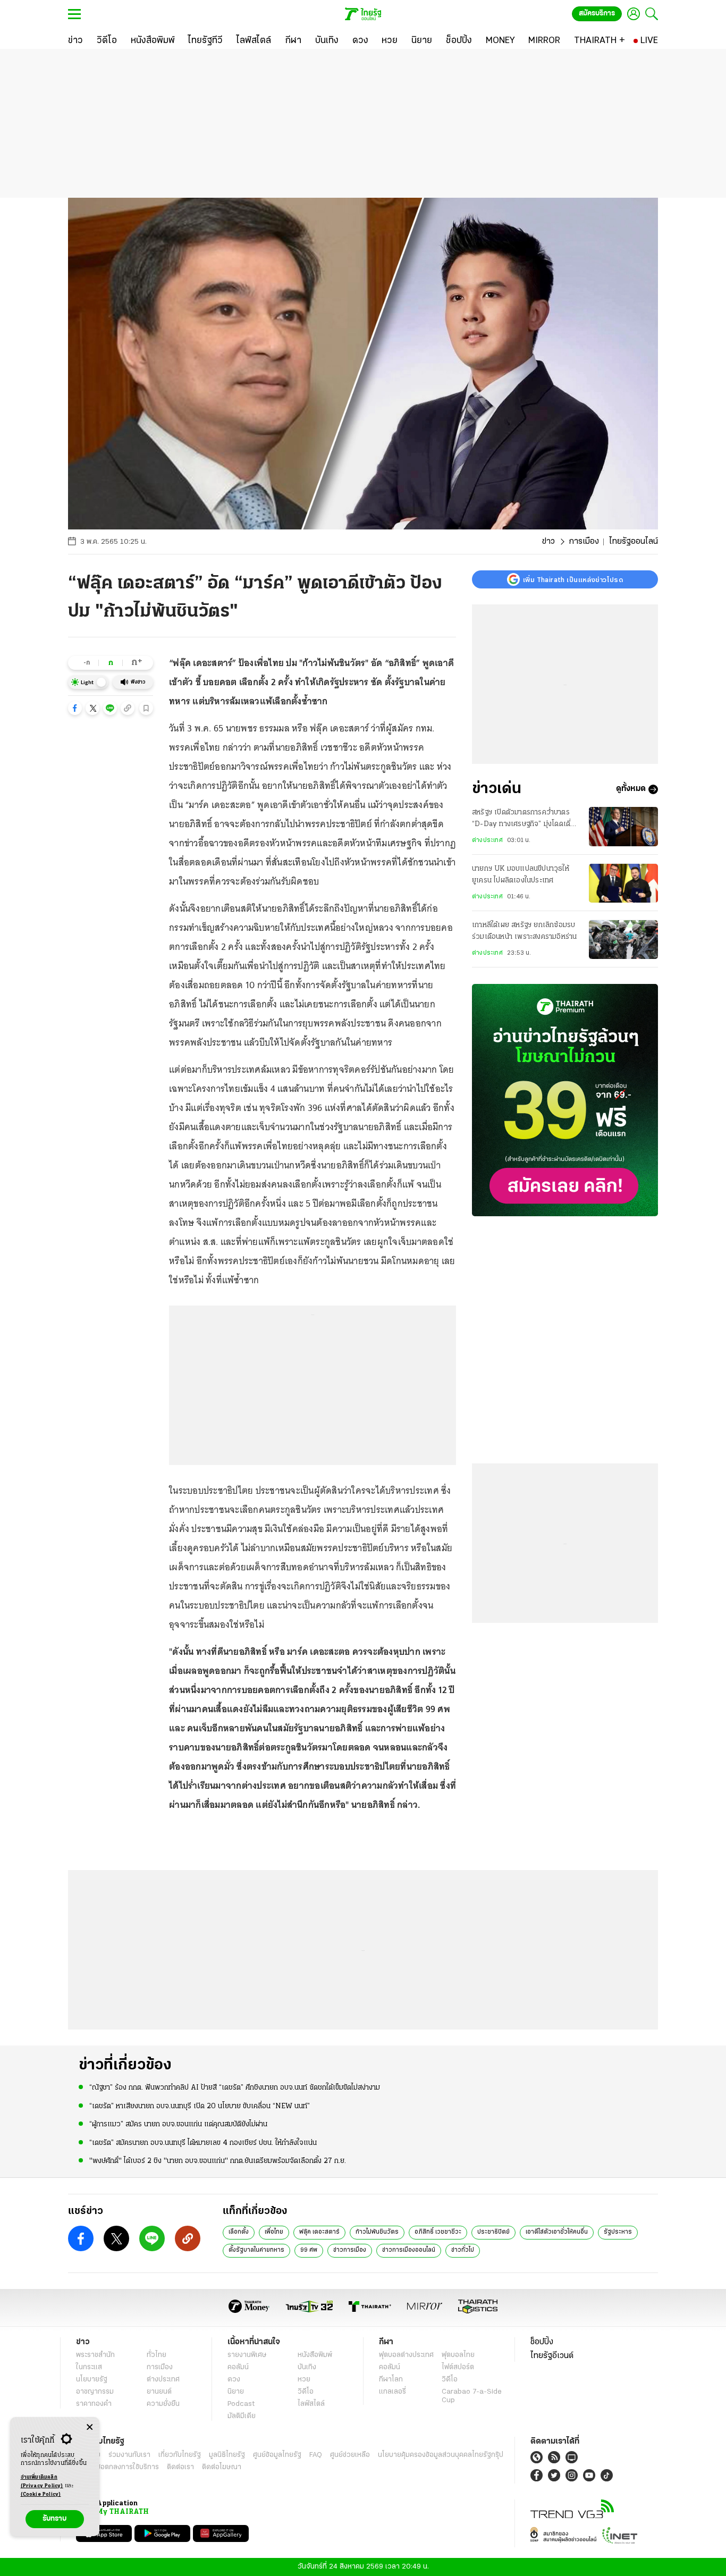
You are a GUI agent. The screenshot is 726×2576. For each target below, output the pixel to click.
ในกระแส (89, 2367)
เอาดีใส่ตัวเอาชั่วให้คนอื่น (557, 2232)
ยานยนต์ (159, 2392)
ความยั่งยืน (163, 2404)
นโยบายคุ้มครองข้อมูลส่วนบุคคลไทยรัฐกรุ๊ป (441, 2455)
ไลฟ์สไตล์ (311, 2404)
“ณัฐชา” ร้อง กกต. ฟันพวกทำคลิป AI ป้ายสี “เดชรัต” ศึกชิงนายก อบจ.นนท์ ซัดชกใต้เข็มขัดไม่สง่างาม (235, 2088)
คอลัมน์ (238, 2367)
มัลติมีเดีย (242, 2416)
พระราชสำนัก (95, 2355)
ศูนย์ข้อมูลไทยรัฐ (277, 2455)
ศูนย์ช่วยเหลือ (350, 2455)
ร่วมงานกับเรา (129, 2455)
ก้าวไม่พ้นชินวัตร (377, 2232)
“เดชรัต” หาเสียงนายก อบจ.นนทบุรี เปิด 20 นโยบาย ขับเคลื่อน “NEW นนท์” (200, 2106)
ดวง (234, 2380)
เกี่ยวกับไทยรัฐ (180, 2455)
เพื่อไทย (274, 2232)
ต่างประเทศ (487, 840)
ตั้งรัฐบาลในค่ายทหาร (256, 2250)
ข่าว (548, 542)
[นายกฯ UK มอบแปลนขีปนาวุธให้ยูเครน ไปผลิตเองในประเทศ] (623, 883)
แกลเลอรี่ (392, 2392)
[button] (75, 708)
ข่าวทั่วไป (463, 2250)
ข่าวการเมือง (350, 2250)
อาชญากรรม (95, 2392)
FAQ (316, 2455)
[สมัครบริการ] (565, 1100)
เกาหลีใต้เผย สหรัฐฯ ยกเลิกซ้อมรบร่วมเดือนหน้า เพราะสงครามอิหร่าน (524, 932)
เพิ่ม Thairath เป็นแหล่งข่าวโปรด (573, 579)
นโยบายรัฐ (92, 2380)
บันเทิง (307, 2367)
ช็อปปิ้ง (542, 2342)
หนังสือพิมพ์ (315, 2355)
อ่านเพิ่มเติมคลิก (42, 2482)
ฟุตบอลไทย (458, 2355)
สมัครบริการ (597, 14)
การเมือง (584, 542)
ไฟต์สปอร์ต (458, 2367)
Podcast (241, 2404)
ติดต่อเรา (180, 2467)
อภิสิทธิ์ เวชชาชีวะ (438, 2232)
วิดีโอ (306, 2392)
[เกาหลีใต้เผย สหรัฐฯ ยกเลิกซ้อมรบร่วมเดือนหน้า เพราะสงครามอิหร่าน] (623, 940)
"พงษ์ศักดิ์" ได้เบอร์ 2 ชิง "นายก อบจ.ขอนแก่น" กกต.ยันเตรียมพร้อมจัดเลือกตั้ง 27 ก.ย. (218, 2161)
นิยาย (236, 2392)
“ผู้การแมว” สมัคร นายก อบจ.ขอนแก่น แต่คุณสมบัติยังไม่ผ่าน (178, 2124)
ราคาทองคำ (94, 2404)
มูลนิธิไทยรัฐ (227, 2455)
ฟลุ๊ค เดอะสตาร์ (319, 2232)
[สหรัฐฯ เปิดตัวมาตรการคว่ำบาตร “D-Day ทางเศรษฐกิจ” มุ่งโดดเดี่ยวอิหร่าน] (623, 826)
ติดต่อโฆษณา (222, 2467)
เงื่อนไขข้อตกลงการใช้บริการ (117, 2467)
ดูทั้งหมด (631, 789)
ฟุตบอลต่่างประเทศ (406, 2355)
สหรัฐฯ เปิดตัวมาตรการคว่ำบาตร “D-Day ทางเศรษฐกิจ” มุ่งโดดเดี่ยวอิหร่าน (526, 820)
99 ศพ (309, 2250)
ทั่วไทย (157, 2355)
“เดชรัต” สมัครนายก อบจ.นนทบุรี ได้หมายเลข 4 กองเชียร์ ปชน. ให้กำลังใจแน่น (203, 2143)
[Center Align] (90, 2427)
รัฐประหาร (618, 2232)
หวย (304, 2380)
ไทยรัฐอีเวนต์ (552, 2356)
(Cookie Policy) (41, 2494)
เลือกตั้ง (239, 2232)
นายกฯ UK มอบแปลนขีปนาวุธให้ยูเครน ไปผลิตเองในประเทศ (521, 875)
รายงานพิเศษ (247, 2355)
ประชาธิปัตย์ (493, 2232)
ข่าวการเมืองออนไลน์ (409, 2250)
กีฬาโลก (391, 2380)
